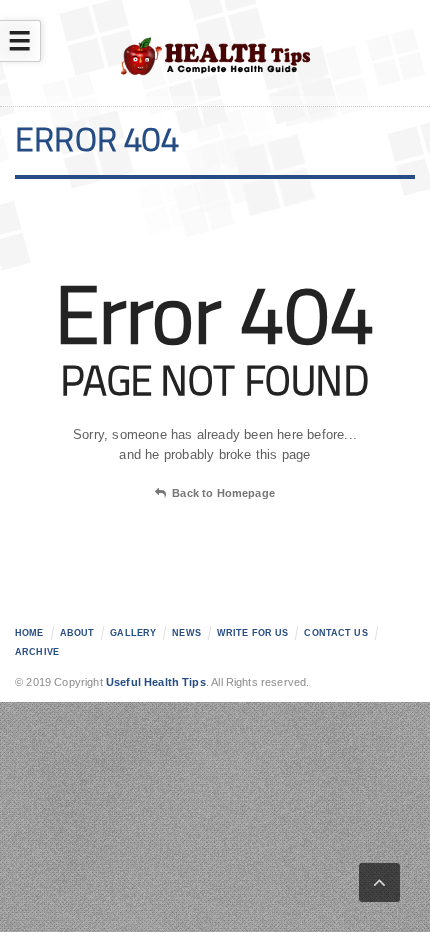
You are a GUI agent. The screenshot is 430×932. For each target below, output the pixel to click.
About (77, 633)
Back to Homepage (223, 493)
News (186, 633)
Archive (37, 652)
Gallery (133, 633)
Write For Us (253, 633)
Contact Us (335, 633)
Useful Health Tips (156, 682)
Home (29, 633)
